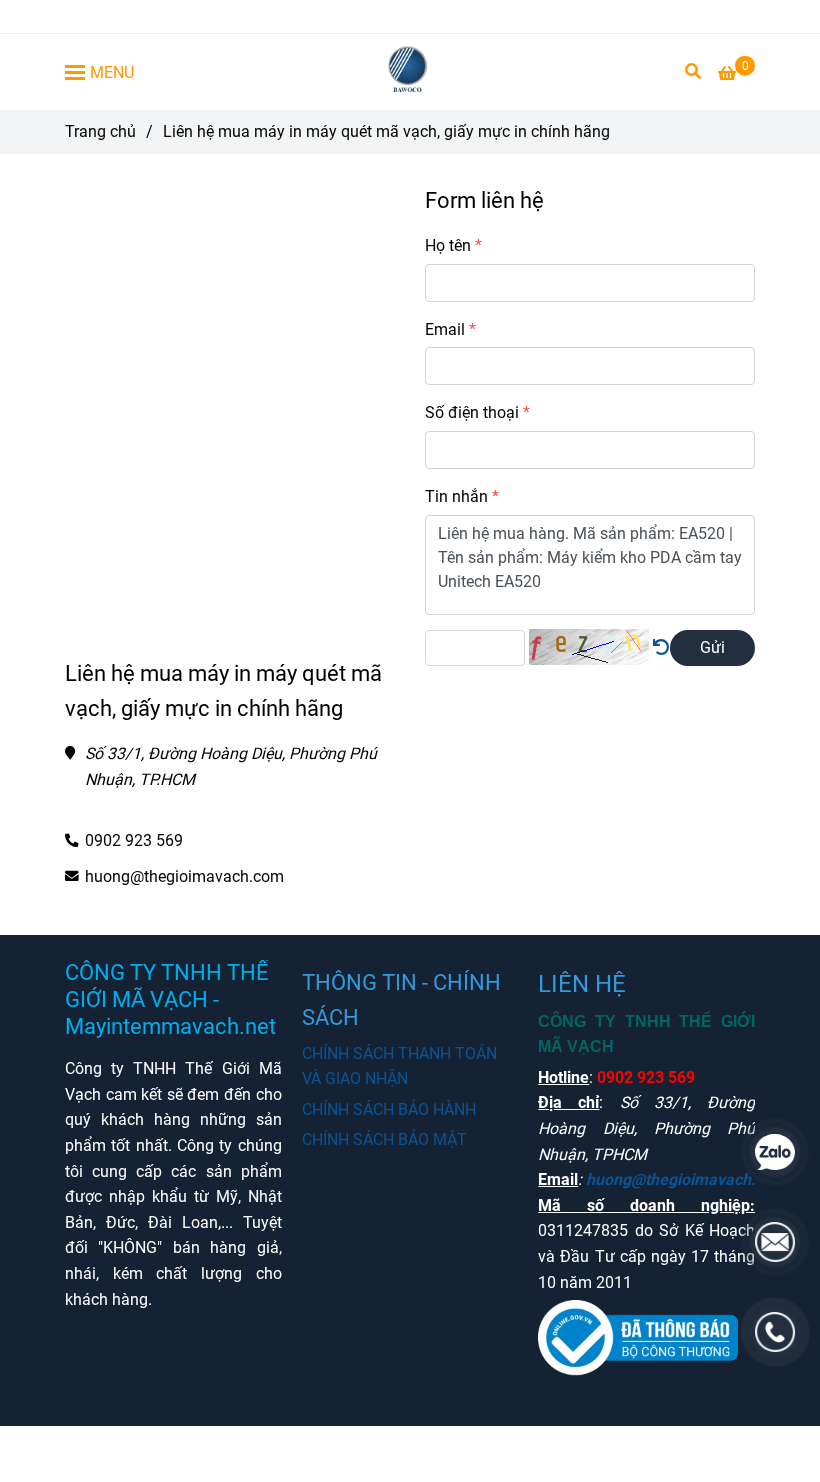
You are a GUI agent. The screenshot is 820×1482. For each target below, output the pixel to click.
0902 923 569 (134, 840)
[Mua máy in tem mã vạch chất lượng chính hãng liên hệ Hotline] (661, 647)
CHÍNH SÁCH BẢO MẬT (384, 1139)
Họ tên (448, 245)
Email (445, 329)
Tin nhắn (456, 496)
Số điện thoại (472, 412)
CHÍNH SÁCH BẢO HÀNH (389, 1109)
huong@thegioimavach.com (184, 876)
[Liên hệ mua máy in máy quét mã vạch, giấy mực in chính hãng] (410, 72)
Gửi (712, 647)
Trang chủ (100, 131)
